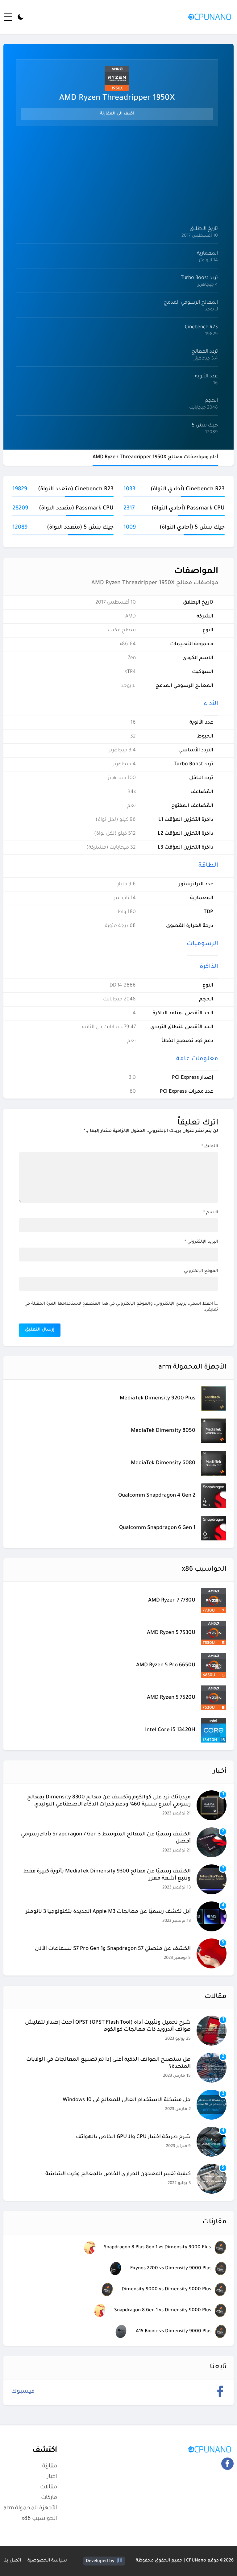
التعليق (210, 1147)
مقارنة (50, 2466)
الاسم (211, 1213)
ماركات (49, 2498)
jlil (119, 2561)
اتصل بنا (12, 2561)
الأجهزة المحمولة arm (30, 2508)
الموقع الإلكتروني (201, 1271)
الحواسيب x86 (39, 2519)
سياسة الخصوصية (47, 2561)
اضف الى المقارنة (117, 114)
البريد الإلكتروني (201, 1242)
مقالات (49, 2487)
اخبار (52, 2477)
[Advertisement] (117, 175)
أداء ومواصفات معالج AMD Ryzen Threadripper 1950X (155, 457)
